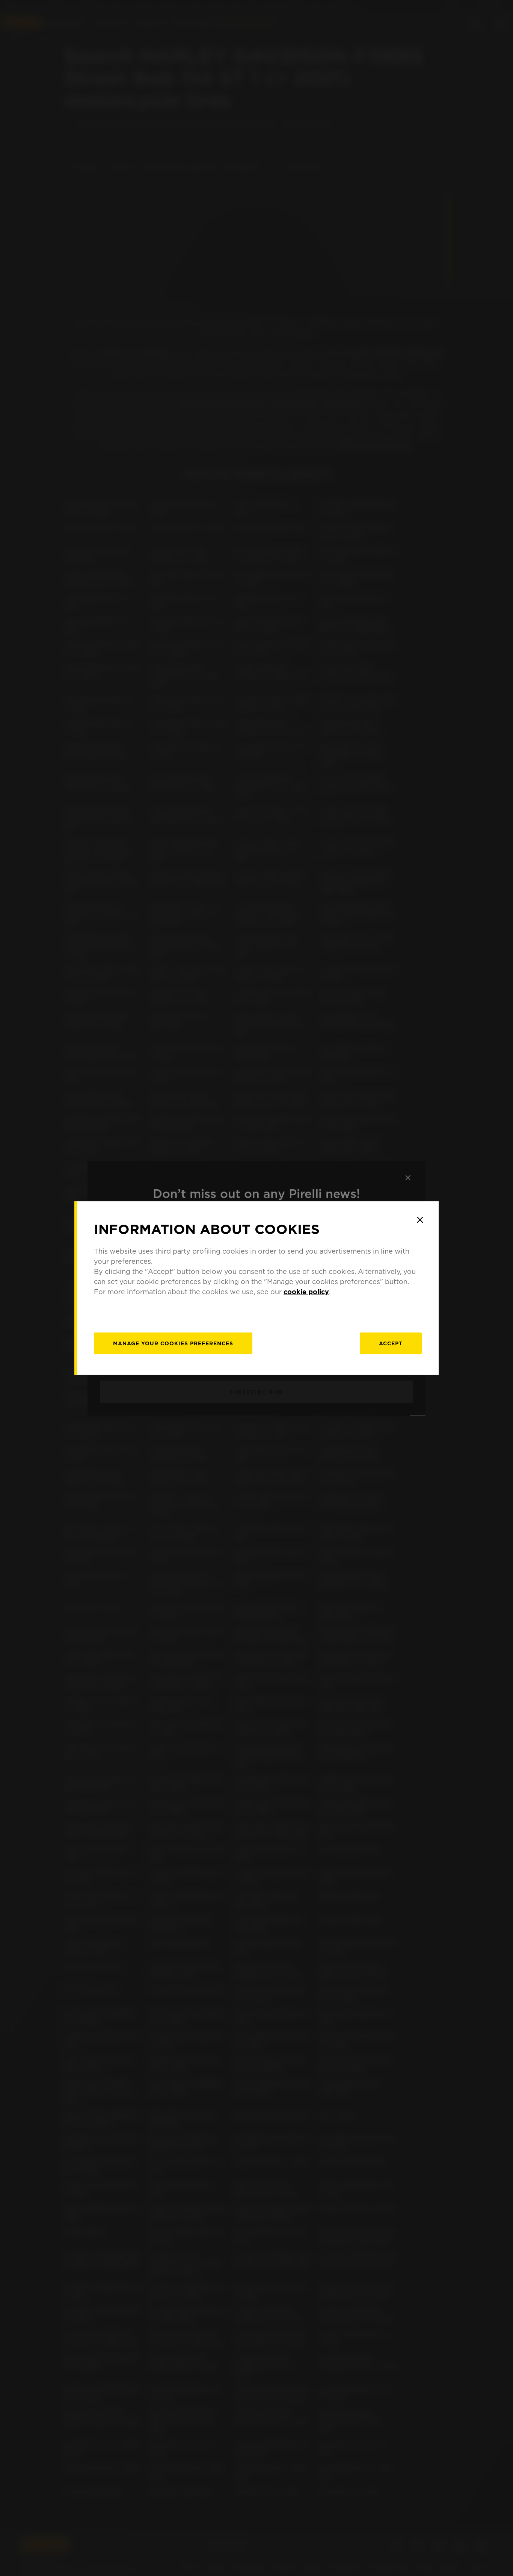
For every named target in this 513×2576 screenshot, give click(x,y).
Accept (391, 1343)
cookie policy (306, 1292)
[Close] (420, 1220)
